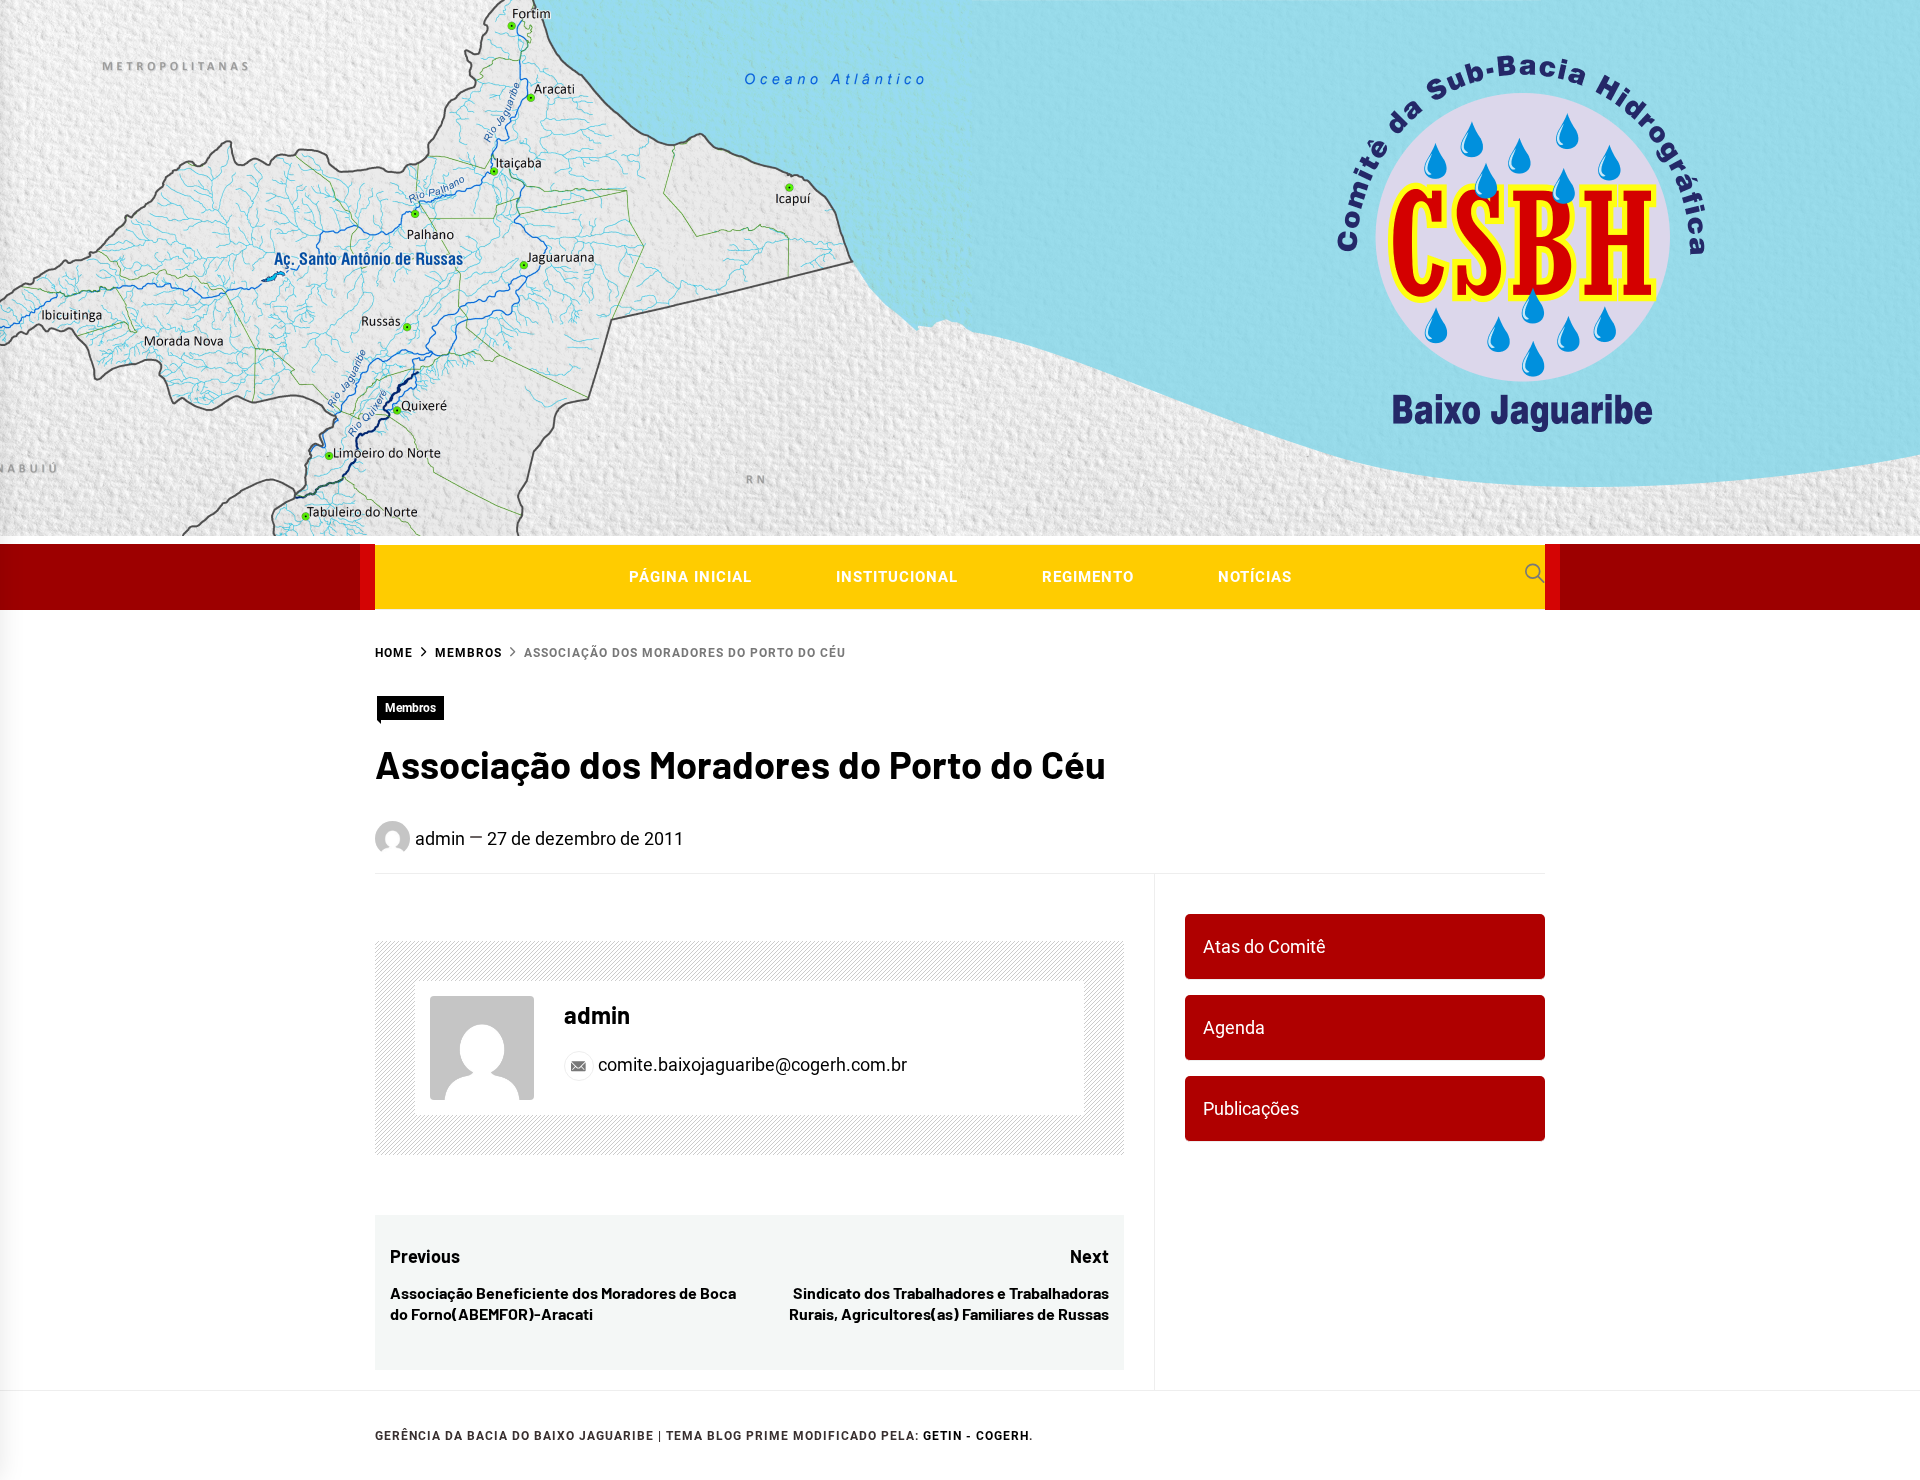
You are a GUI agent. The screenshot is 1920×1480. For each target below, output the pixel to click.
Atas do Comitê (1264, 946)
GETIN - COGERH (976, 1436)
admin (440, 838)
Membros (410, 708)
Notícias (1255, 577)
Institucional (897, 577)
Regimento (1088, 577)
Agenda (1234, 1027)
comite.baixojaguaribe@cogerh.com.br (750, 1064)
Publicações (1251, 1108)
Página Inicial (690, 577)
